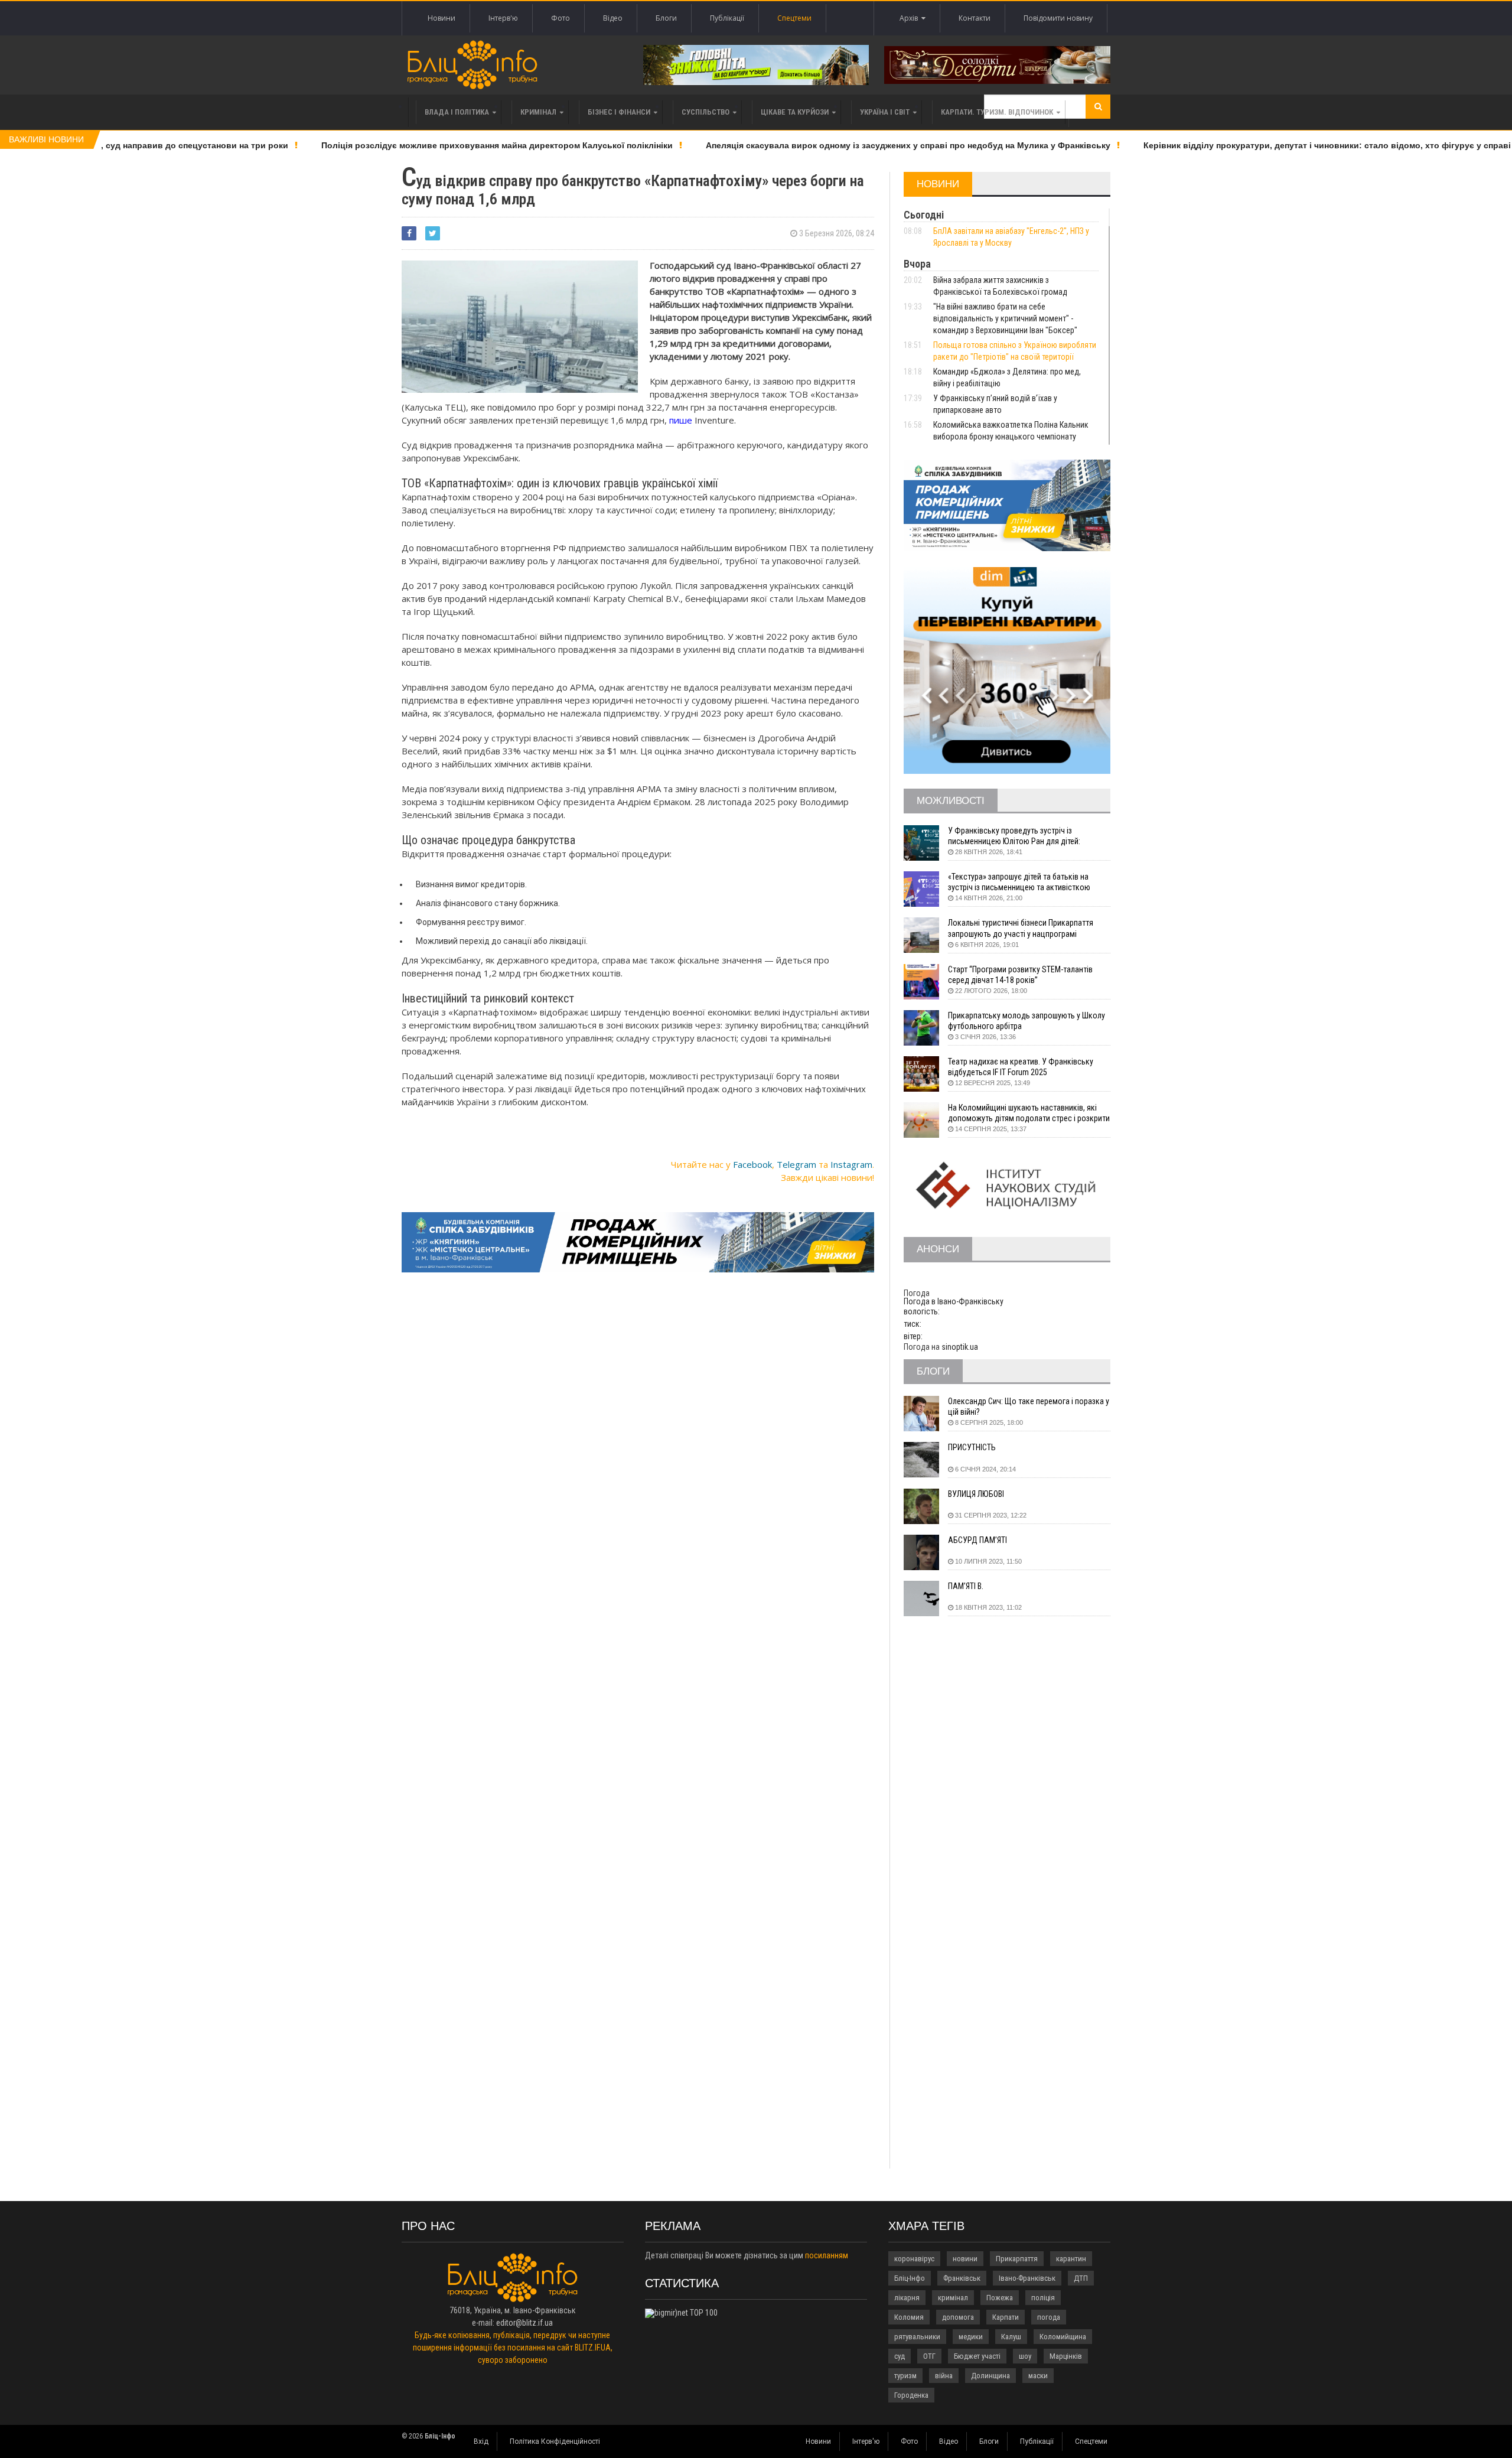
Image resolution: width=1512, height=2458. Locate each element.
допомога (958, 2317)
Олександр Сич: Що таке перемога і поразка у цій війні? (1029, 1407)
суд (900, 2356)
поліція (1043, 2298)
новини (965, 2259)
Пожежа (1000, 2298)
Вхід (481, 2441)
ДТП (1081, 2278)
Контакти (975, 18)
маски (1038, 2376)
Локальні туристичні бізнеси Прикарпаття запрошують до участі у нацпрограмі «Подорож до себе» (1021, 928)
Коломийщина (1063, 2337)
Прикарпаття (1017, 2259)
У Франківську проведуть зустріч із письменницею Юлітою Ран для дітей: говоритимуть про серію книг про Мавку (1019, 836)
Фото (561, 18)
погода (1049, 2317)
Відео (613, 18)
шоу (1025, 2356)
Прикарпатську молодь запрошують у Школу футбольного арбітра (1027, 1021)
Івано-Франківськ (1027, 2278)
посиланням (827, 2255)
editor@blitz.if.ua (524, 2323)
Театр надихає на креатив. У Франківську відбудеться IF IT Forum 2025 (1021, 1067)
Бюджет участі (977, 2356)
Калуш (1011, 2337)
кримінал (953, 2298)
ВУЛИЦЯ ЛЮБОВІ (976, 1494)
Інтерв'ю (503, 18)
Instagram (851, 1164)
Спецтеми (794, 18)
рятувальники (917, 2337)
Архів (910, 18)
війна (944, 2376)
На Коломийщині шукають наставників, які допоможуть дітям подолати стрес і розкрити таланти (1029, 1113)
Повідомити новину (1058, 18)
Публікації (727, 18)
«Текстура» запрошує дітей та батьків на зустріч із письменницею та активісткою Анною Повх (1019, 882)
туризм (905, 2376)
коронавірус (914, 2259)
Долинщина (990, 2376)
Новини (441, 18)
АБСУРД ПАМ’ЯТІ (977, 1540)
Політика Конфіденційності (555, 2441)
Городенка (911, 2395)
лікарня (907, 2298)
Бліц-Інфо (910, 2278)
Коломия (909, 2317)
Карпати (1006, 2317)
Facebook (752, 1164)
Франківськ (962, 2278)
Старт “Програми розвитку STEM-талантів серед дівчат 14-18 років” (1020, 975)
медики (971, 2337)
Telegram (796, 1164)
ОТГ (929, 2356)
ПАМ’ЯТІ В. (966, 1586)
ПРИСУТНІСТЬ (972, 1447)
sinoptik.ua (960, 1347)
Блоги (666, 18)
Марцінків (1066, 2356)
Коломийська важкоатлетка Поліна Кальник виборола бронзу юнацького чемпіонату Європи (1011, 437)
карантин (1071, 2259)
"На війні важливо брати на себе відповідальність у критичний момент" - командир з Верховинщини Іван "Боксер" (1005, 318)
